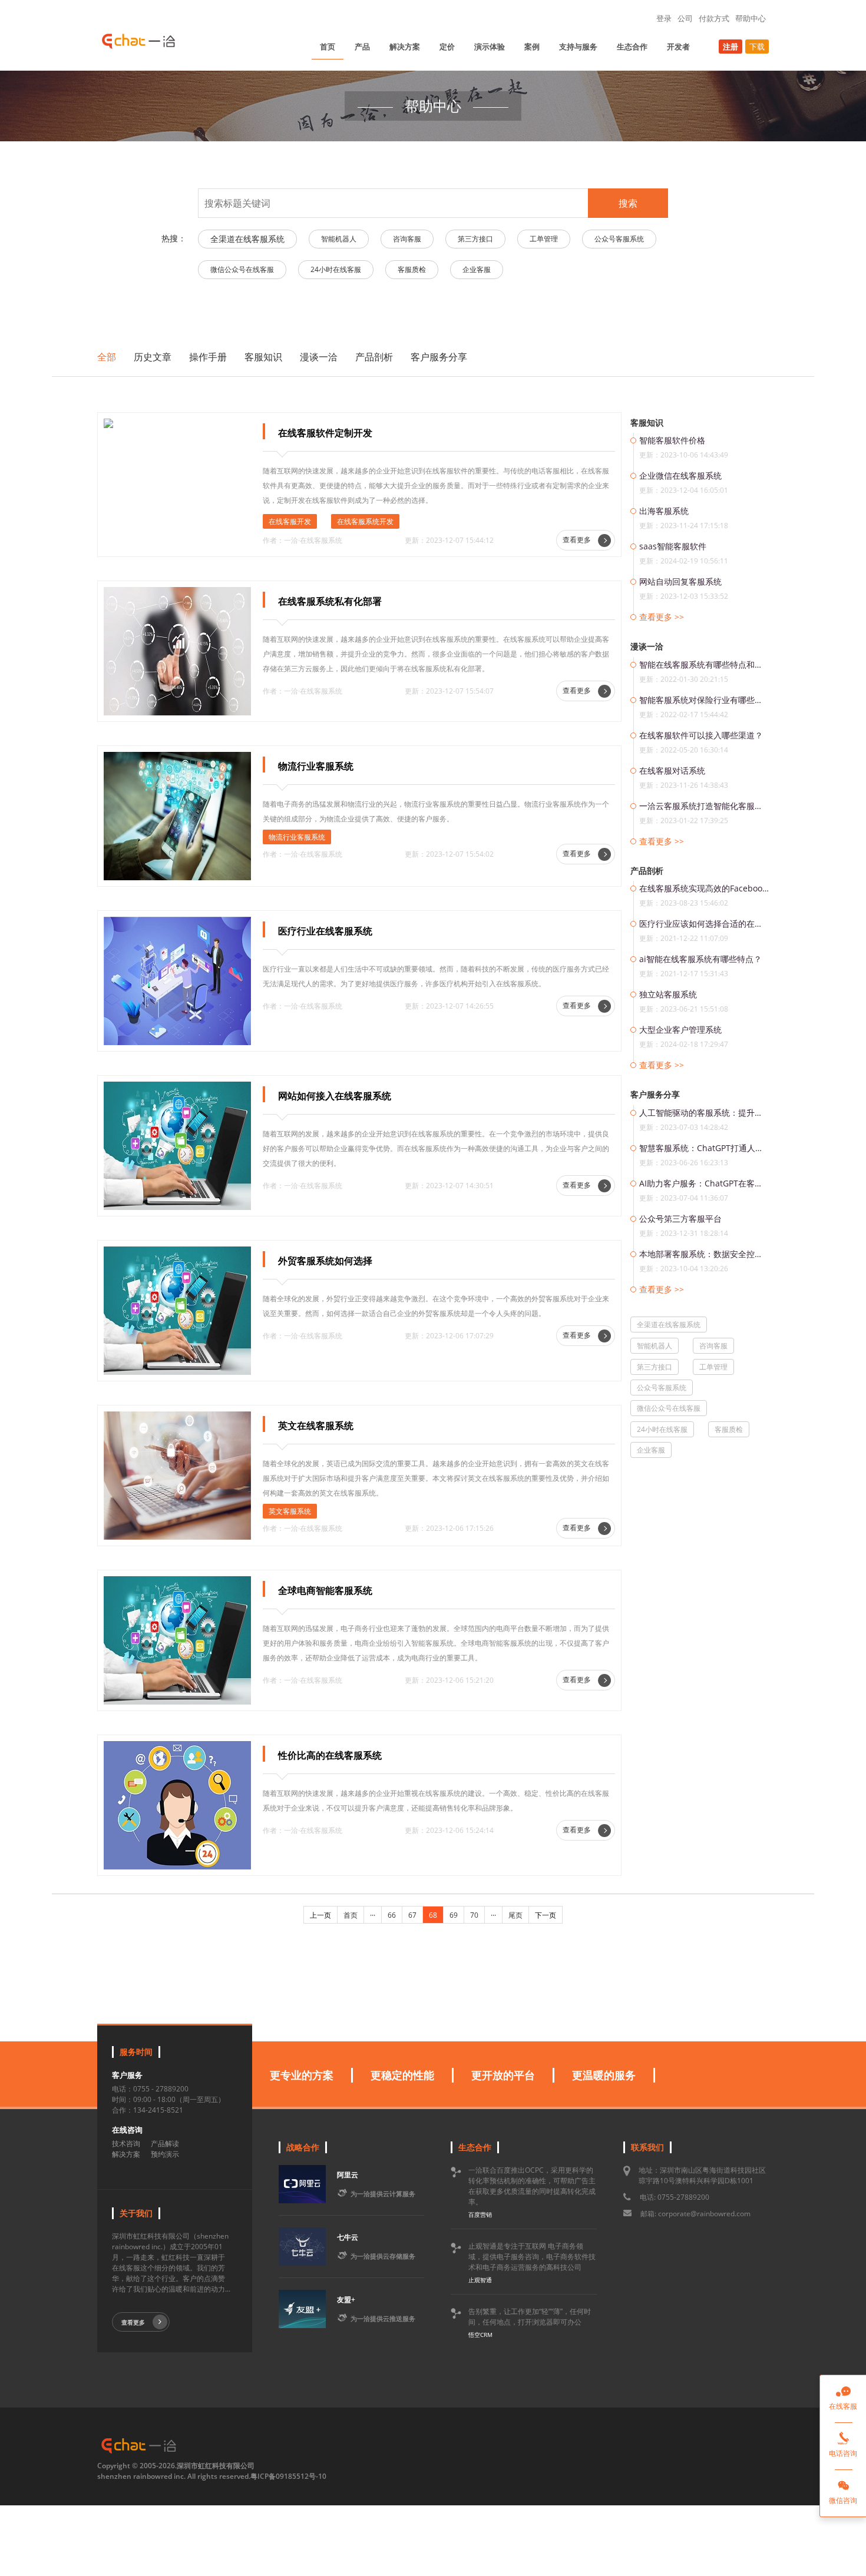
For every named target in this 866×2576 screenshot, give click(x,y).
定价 (447, 47)
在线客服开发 (290, 521)
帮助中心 (751, 18)
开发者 (678, 47)
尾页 (515, 1915)
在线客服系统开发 (365, 521)
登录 (664, 18)
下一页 (546, 1915)
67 (412, 1915)
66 (392, 1915)
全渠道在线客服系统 (247, 239)
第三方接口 (475, 239)
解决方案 (405, 47)
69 (454, 1915)
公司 (685, 18)
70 (474, 1915)
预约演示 (165, 2154)
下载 (757, 47)
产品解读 (165, 2144)
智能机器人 (339, 239)
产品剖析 (374, 357)
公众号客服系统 (619, 239)
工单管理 (544, 239)
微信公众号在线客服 (242, 269)
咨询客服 (407, 239)
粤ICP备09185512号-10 (288, 2476)
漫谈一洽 (319, 357)
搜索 (628, 203)
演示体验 (490, 47)
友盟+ (346, 2300)
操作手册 (208, 357)
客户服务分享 (439, 357)
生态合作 (632, 47)
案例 (532, 47)
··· (373, 1915)
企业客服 (477, 269)
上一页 (320, 1915)
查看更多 (578, 540)
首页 (328, 47)
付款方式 (714, 18)
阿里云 (348, 2175)
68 (433, 1915)
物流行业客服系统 (297, 837)
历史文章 (153, 357)
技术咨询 (126, 2144)
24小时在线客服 (336, 269)
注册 (731, 47)
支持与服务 (578, 47)
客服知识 (263, 357)
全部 (107, 357)
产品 (362, 47)
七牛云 (348, 2237)
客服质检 (412, 269)
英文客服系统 (290, 1511)
